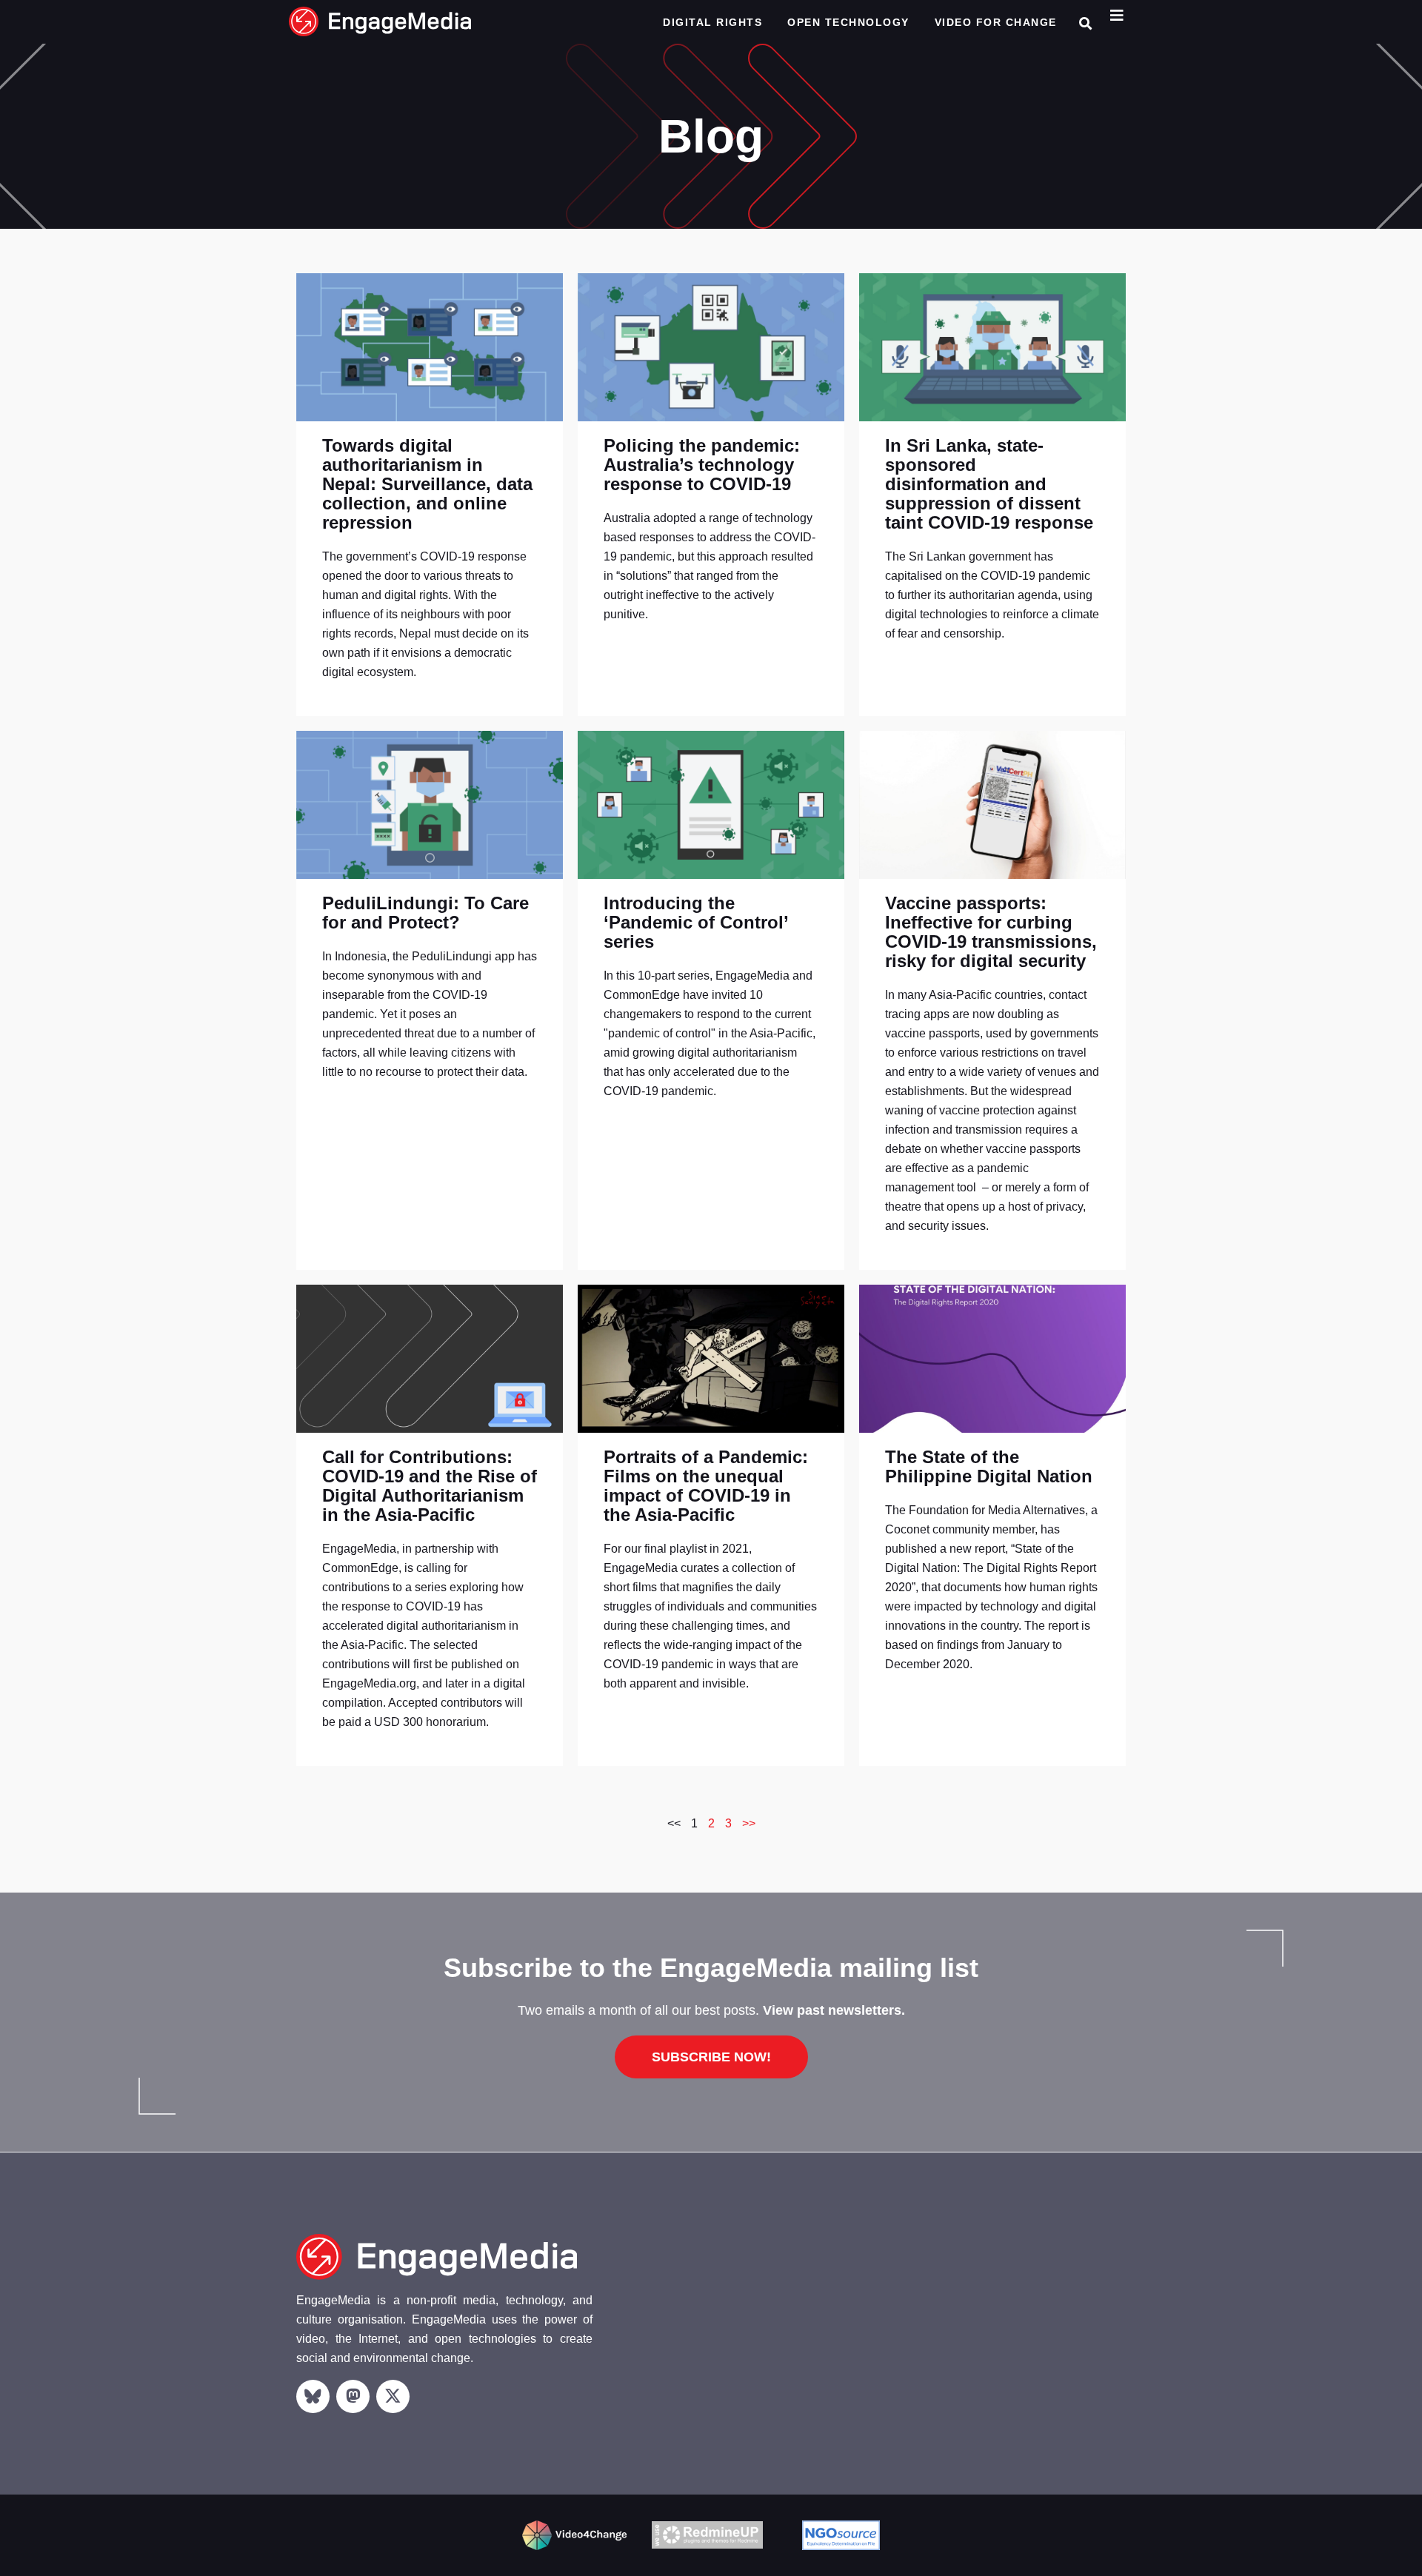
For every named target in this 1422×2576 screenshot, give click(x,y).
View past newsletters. (834, 2010)
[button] (1085, 23)
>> (749, 1823)
